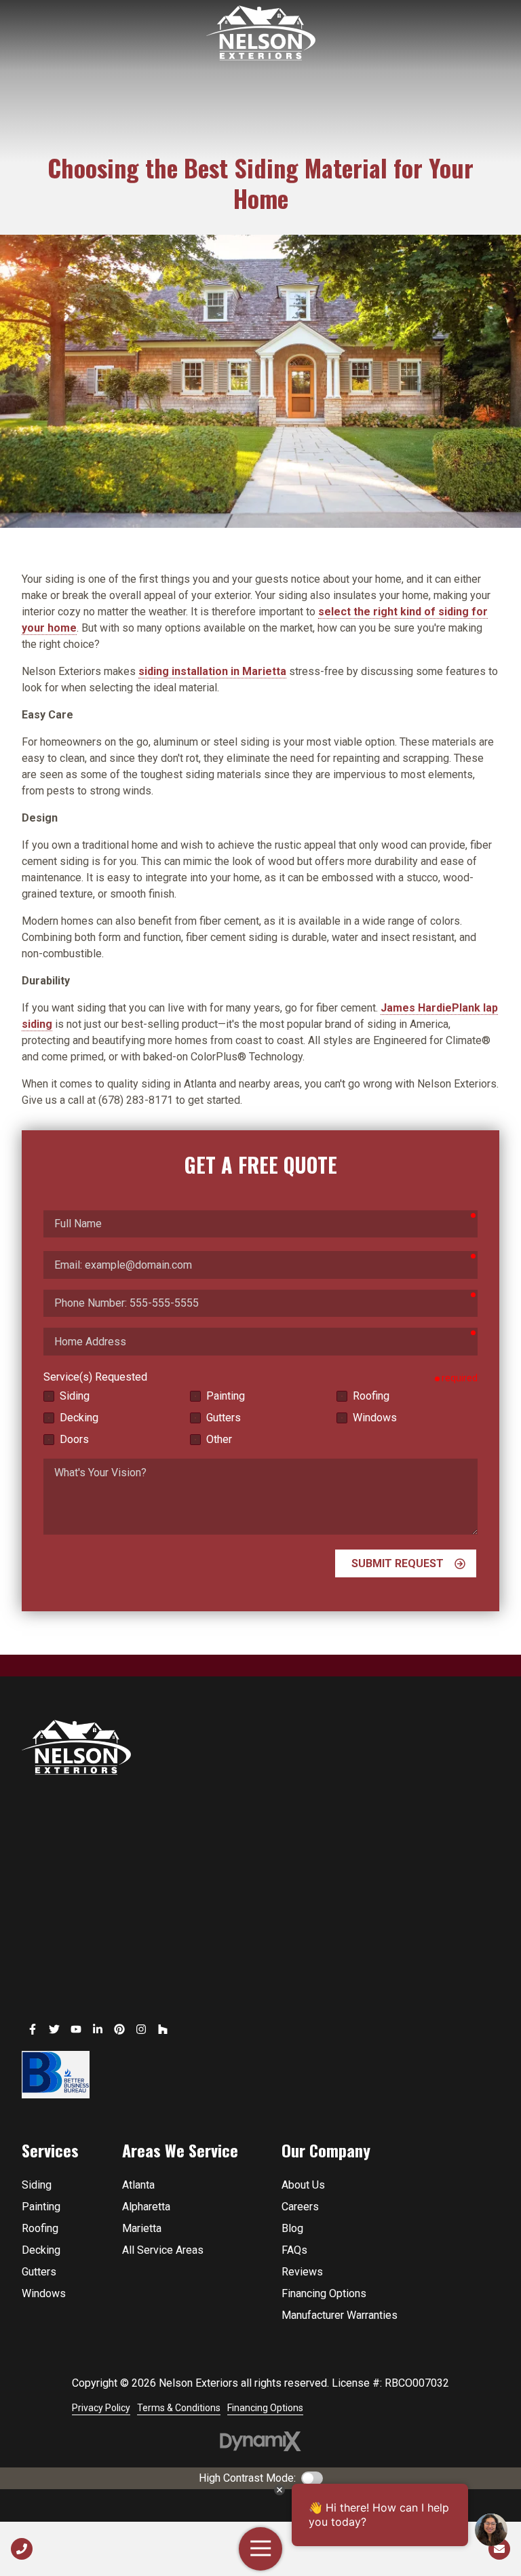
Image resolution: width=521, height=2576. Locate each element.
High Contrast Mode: (247, 2478)
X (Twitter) (54, 2029)
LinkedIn (98, 2029)
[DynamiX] (260, 2441)
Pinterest (119, 2029)
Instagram (141, 2029)
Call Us (22, 2549)
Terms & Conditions (179, 2408)
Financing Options (265, 2408)
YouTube (76, 2029)
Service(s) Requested (95, 1377)
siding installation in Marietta (212, 671)
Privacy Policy (101, 2408)
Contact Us (499, 2549)
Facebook (33, 2029)
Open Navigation (260, 2549)
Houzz (163, 2029)
